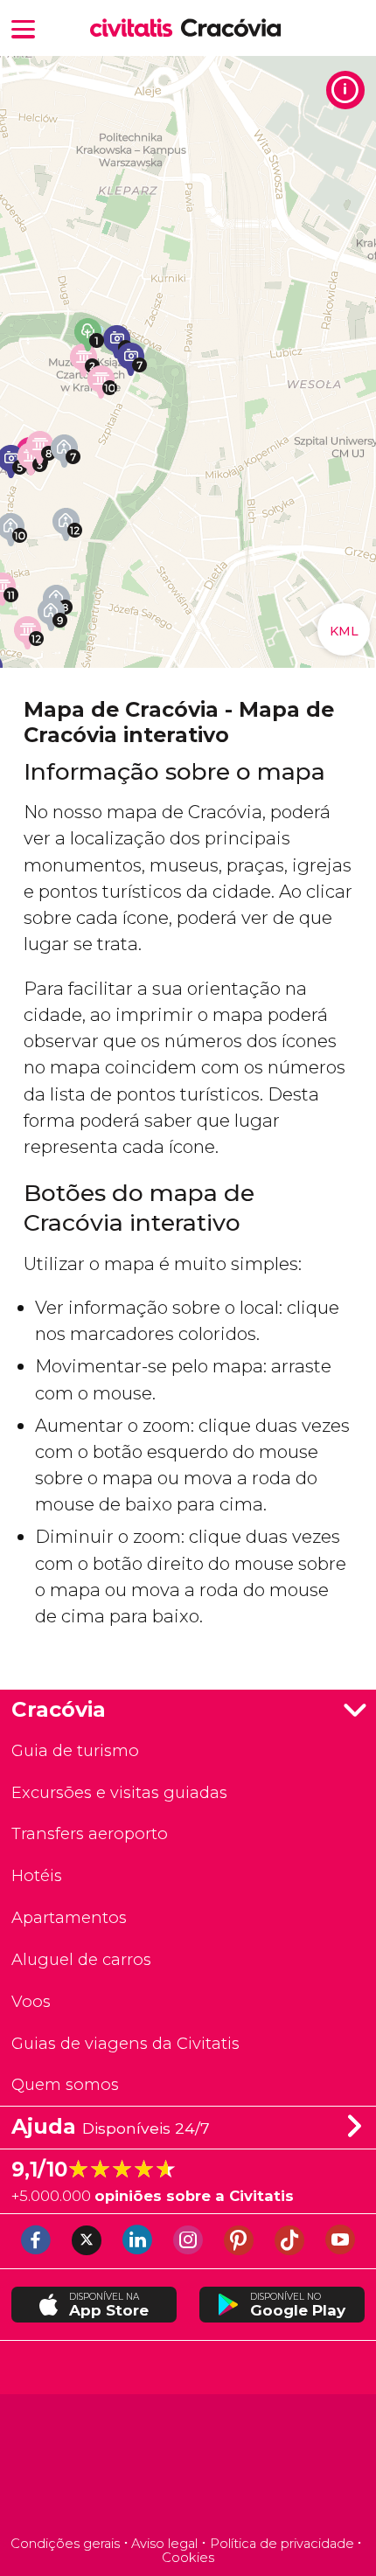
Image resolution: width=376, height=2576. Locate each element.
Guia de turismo (75, 1750)
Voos (31, 2001)
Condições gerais (65, 2544)
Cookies (188, 2558)
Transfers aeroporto (90, 1833)
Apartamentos (69, 1917)
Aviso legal (164, 2544)
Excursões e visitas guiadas (119, 1792)
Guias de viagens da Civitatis (125, 2043)
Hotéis (37, 1875)
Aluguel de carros (81, 1959)
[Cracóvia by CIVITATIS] (136, 29)
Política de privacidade (282, 2544)
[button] (24, 28)
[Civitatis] (188, 2467)
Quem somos (65, 2084)
